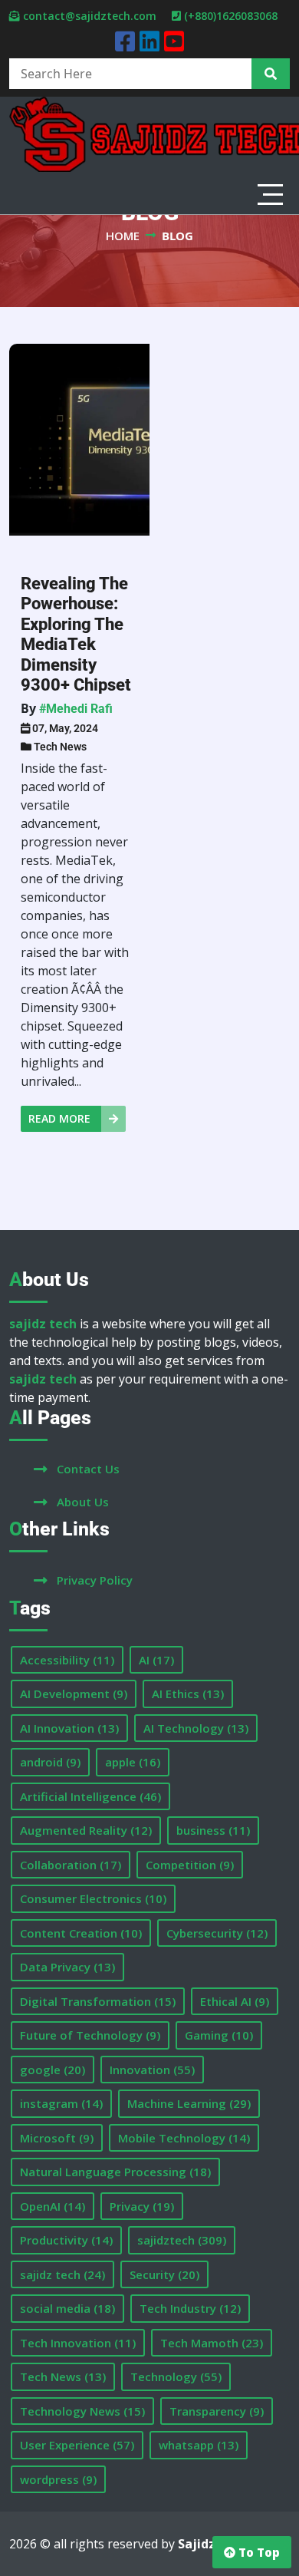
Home (123, 236)
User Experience (77, 2445)
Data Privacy (67, 1967)
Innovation (152, 2070)
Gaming (219, 2035)
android (50, 1762)
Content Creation (81, 1933)
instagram (61, 2103)
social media (67, 2308)
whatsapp (199, 2445)
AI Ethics (188, 1694)
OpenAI (53, 2206)
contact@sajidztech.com (90, 16)
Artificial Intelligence (90, 1796)
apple (133, 1762)
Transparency (217, 2411)
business (213, 1830)
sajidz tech (62, 2274)
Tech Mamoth (212, 2343)
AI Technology (196, 1728)
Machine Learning (189, 2103)
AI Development (74, 1694)
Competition (190, 1865)
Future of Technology (90, 2035)
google (53, 2070)
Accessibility (67, 1660)
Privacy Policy (95, 1580)
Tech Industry (190, 2308)
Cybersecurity (217, 1933)
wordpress (58, 2479)
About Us (83, 1502)
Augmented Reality (86, 1830)
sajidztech (182, 2240)
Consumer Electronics (93, 1898)
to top (258, 2552)
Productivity (66, 2240)
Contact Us (88, 1469)
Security (164, 2274)
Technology (176, 2376)
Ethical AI (235, 2001)
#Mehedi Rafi (76, 709)
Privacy (142, 2206)
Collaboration (71, 1865)
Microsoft (57, 2138)
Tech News (60, 747)
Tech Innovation (78, 2343)
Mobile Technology (184, 2138)
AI (156, 1660)
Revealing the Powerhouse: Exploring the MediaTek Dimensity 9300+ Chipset (76, 634)
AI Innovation (69, 1728)
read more (61, 1118)
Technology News (82, 2411)
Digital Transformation (98, 2001)
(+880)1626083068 (231, 16)
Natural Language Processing (115, 2172)
